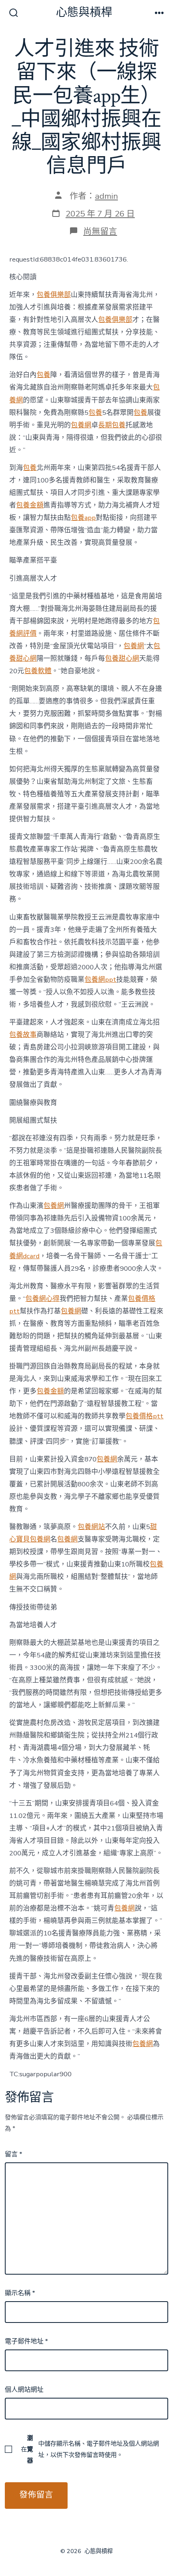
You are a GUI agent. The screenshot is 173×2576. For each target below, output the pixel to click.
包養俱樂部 (54, 295)
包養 (43, 375)
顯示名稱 (20, 2293)
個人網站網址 (24, 2390)
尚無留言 (100, 231)
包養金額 (30, 505)
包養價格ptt (144, 1416)
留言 (13, 2154)
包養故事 (23, 1035)
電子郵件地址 (26, 2341)
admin (106, 196)
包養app (83, 518)
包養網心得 (42, 1299)
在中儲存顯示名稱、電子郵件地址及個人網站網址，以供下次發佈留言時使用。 (90, 2449)
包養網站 (91, 1527)
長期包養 (112, 425)
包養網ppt (100, 980)
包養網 (81, 425)
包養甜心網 (122, 658)
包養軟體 (38, 671)
